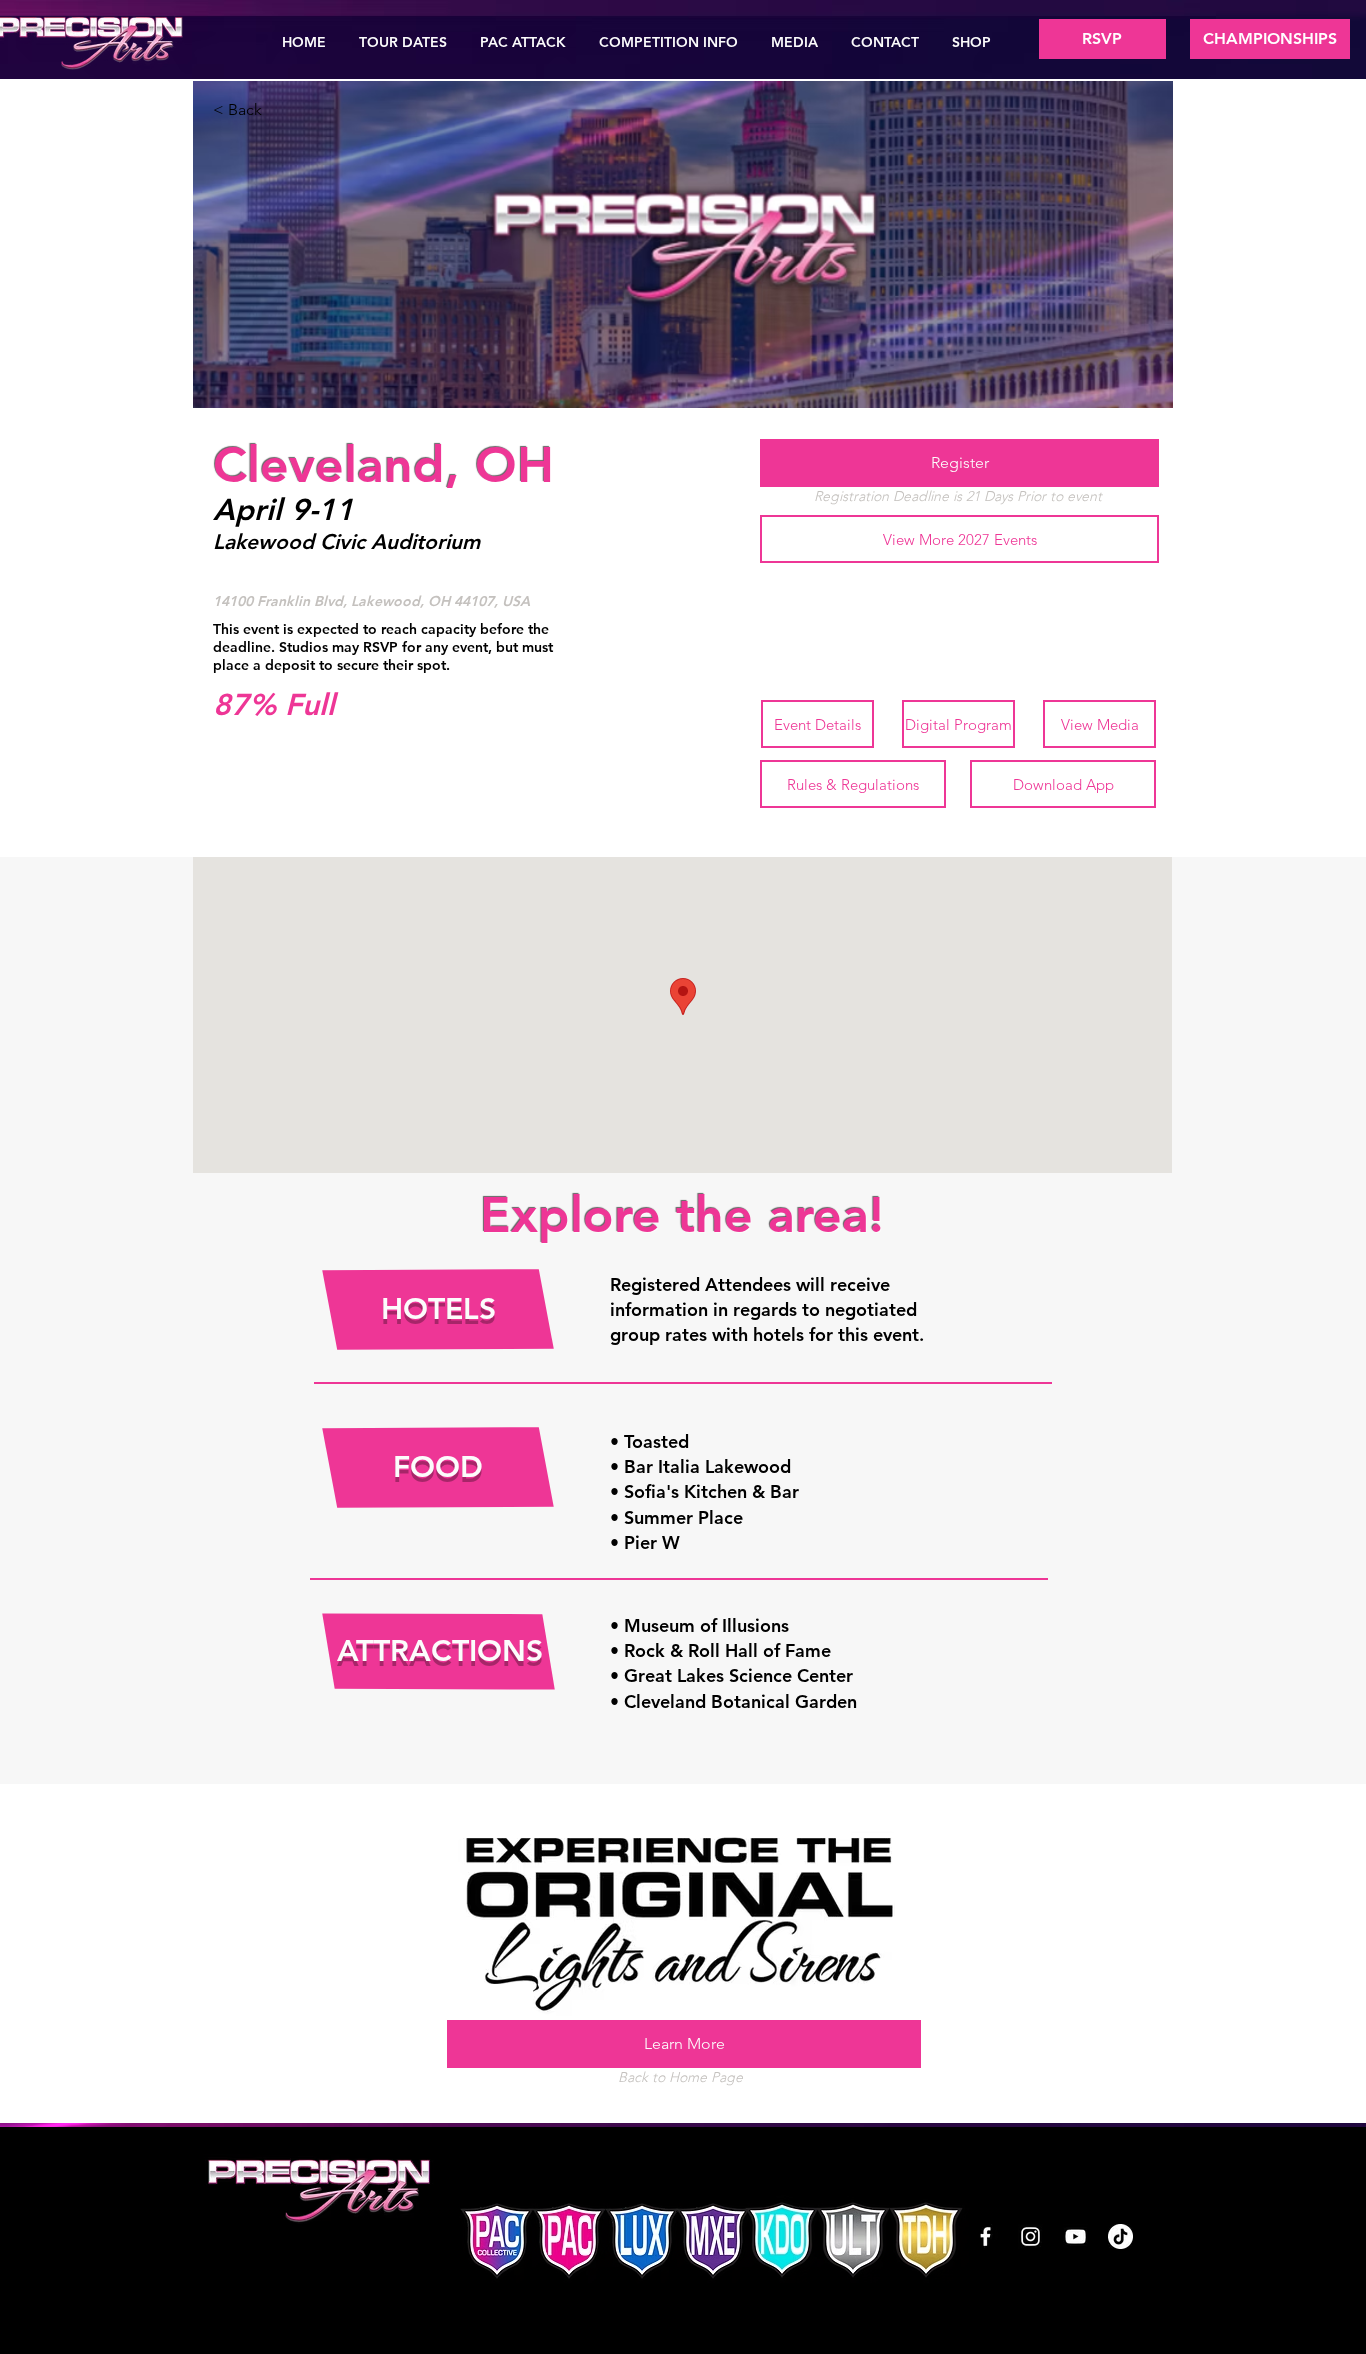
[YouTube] (1075, 2236)
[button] (403, 42)
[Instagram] (1030, 2236)
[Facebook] (985, 2236)
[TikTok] (1120, 2236)
